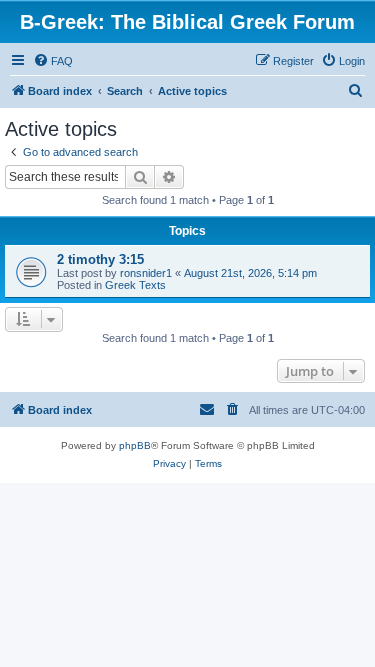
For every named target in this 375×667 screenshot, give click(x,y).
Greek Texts (135, 285)
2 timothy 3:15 (100, 259)
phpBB (135, 445)
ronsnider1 (146, 273)
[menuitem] (53, 61)
